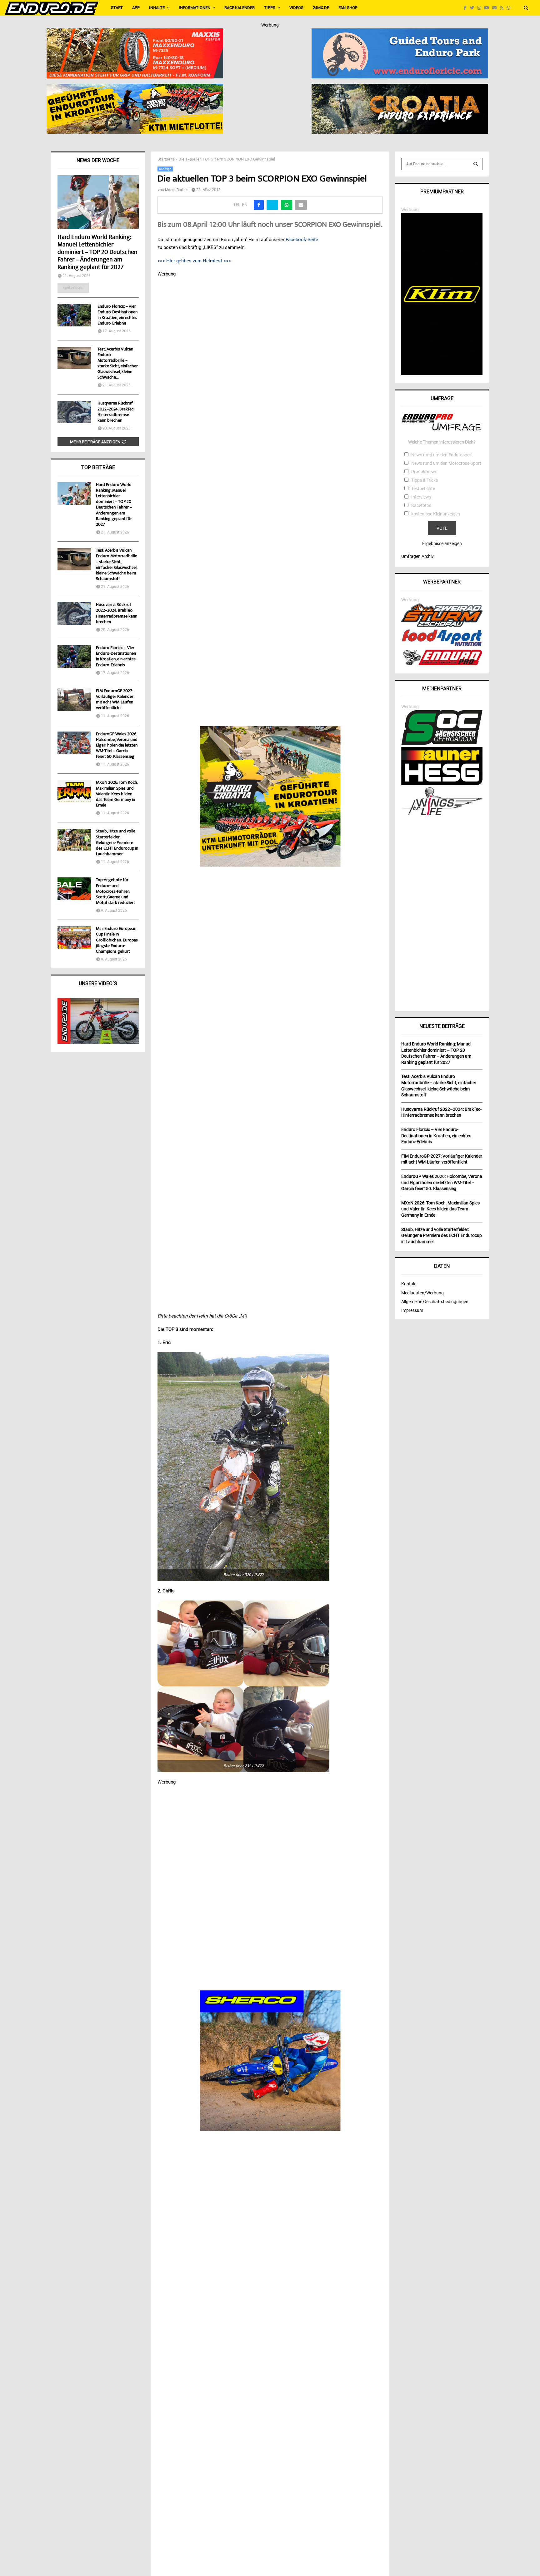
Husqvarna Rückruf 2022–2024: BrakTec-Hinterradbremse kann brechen (116, 412)
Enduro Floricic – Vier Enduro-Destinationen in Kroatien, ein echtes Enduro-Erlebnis (117, 315)
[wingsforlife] (442, 814)
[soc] (442, 743)
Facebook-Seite (302, 240)
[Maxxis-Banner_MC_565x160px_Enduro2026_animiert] (135, 32)
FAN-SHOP (348, 8)
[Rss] (503, 8)
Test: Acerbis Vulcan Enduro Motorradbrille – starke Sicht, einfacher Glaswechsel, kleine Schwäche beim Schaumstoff (117, 565)
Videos (296, 8)
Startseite (166, 159)
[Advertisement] (442, 911)
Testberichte (423, 489)
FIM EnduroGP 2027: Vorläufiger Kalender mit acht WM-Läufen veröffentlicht (115, 700)
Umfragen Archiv (417, 556)
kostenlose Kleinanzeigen (436, 514)
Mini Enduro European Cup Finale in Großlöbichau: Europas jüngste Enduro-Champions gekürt (117, 940)
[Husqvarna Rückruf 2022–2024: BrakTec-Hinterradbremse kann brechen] (74, 412)
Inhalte (157, 8)
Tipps (270, 8)
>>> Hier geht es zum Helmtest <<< (194, 261)
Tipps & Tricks (425, 480)
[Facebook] (467, 8)
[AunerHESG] (442, 783)
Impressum (412, 1310)
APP (136, 8)
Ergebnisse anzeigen (442, 543)
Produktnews (424, 472)
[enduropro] (442, 664)
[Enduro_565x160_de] (135, 88)
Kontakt (409, 1284)
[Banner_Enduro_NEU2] (400, 32)
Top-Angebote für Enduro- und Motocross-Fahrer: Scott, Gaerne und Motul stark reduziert (115, 892)
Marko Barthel (177, 190)
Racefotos (421, 505)
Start (117, 8)
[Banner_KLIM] (442, 374)
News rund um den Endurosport (442, 455)
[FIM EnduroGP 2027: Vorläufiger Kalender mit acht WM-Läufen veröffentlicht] (74, 700)
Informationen (195, 8)
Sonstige (165, 169)
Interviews (421, 497)
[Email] (496, 8)
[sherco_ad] (270, 2061)
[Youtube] (488, 8)
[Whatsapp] (510, 8)
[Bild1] (400, 88)
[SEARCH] (476, 164)
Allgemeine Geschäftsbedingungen (435, 1302)
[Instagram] (481, 8)
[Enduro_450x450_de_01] (270, 797)
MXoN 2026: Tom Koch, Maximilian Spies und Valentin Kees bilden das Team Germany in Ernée (117, 794)
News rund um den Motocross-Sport (446, 463)
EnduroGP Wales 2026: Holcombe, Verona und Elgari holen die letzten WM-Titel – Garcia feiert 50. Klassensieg (117, 746)
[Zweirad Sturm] (442, 625)
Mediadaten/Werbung (422, 1293)
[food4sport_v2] (442, 646)
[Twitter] (473, 8)
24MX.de (321, 8)
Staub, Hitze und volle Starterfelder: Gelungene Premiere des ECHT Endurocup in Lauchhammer (117, 843)
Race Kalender (240, 8)
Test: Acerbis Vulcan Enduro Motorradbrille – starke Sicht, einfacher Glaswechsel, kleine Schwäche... (118, 364)
